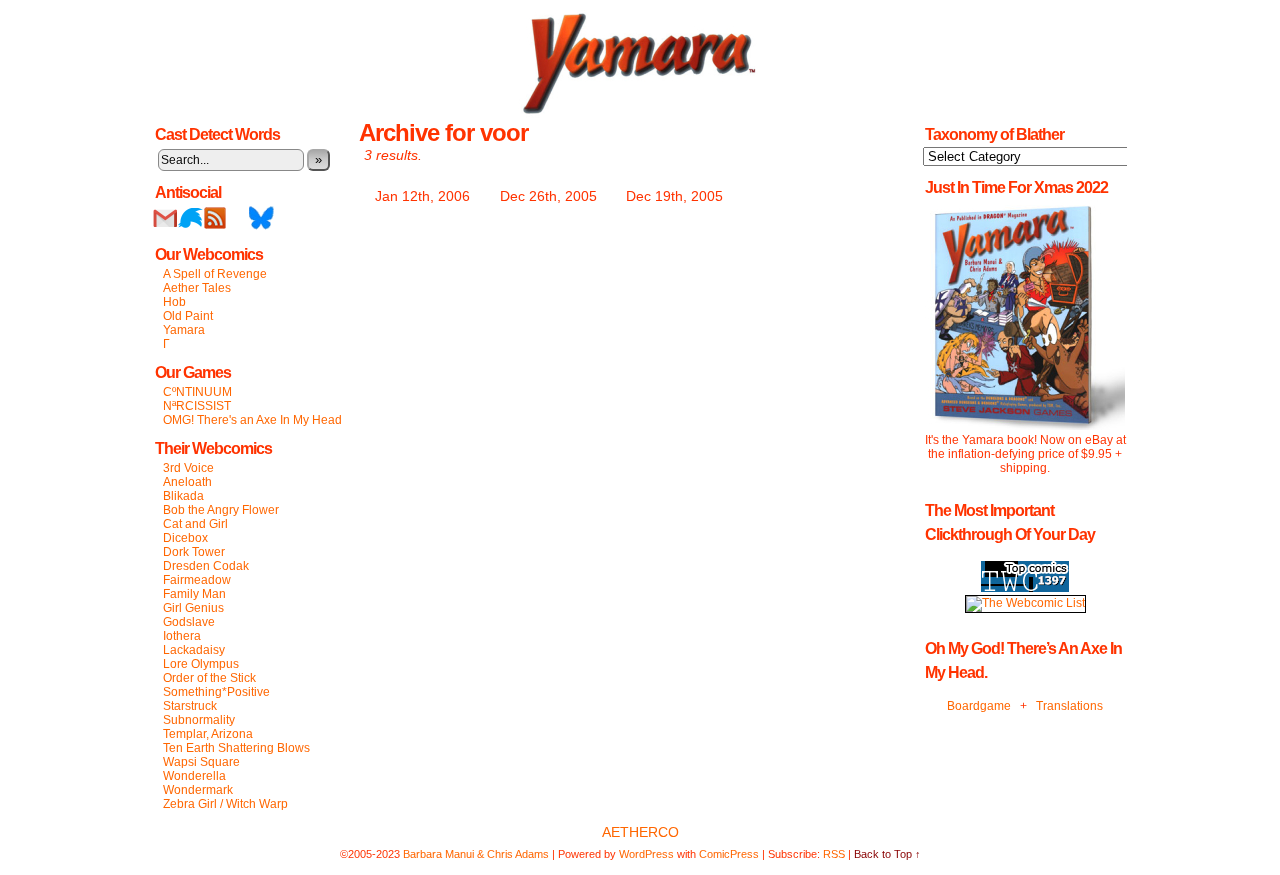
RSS (215, 217)
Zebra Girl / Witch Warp (225, 804)
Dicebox (185, 538)
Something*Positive (216, 692)
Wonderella (194, 776)
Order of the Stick (209, 678)
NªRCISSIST (197, 406)
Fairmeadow (197, 580)
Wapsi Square (201, 762)
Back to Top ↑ (887, 854)
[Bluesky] (261, 226)
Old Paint (188, 316)
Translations (1069, 706)
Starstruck (190, 706)
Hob (174, 302)
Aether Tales (197, 288)
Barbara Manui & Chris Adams (476, 854)
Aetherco (640, 832)
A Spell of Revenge (215, 274)
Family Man (194, 594)
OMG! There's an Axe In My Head (252, 420)
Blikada (183, 496)
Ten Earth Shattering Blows (236, 748)
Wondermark (198, 790)
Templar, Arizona (208, 734)
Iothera (182, 636)
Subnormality (199, 720)
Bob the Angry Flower (221, 510)
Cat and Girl (195, 524)
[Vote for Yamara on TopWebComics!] (1025, 588)
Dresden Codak (206, 566)
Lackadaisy (194, 650)
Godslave (189, 622)
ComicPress (729, 854)
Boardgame (979, 706)
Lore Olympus (201, 664)
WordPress (646, 854)
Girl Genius (193, 608)
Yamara (184, 330)
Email (165, 217)
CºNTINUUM (197, 392)
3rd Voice (188, 468)
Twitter (190, 217)
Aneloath (187, 482)
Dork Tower (194, 552)
